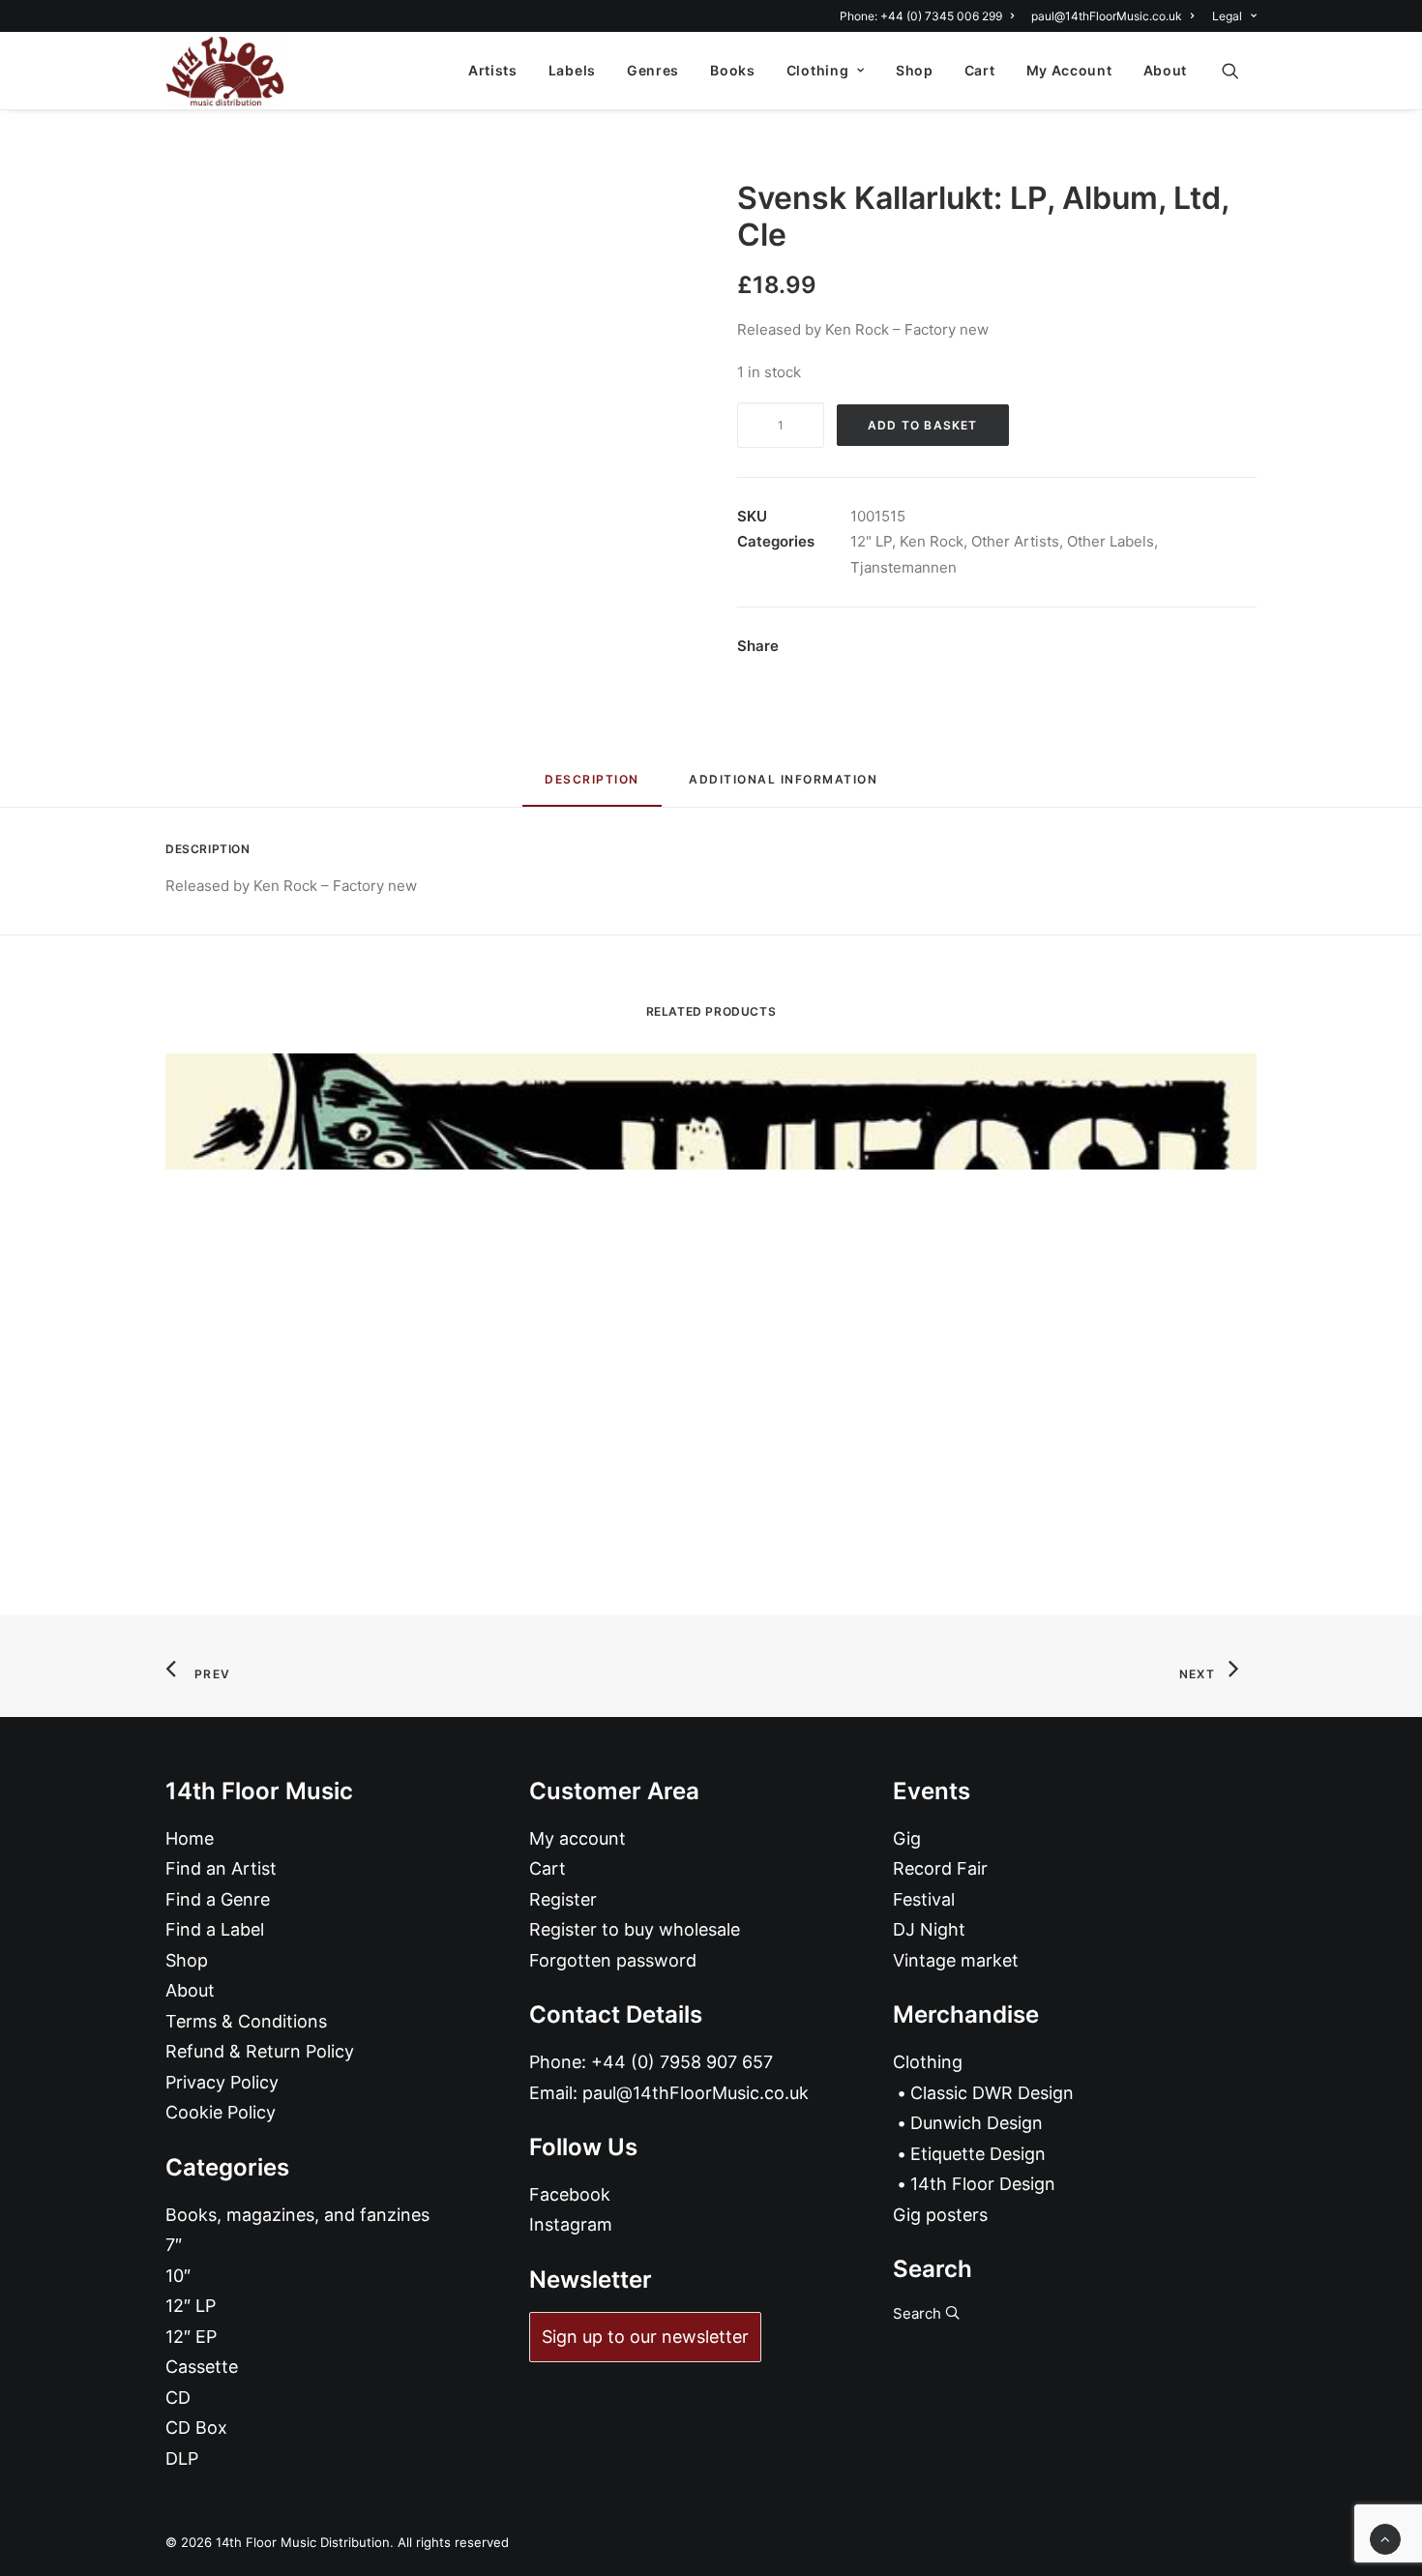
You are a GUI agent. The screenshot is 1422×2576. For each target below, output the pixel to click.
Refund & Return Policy (260, 2051)
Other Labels (1111, 541)
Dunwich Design (977, 2123)
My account (578, 1838)
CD (178, 2398)
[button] (1239, 71)
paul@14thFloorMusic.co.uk (1107, 16)
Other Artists (1015, 541)
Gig (907, 1838)
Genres (653, 70)
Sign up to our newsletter (645, 2337)
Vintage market (956, 1960)
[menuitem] (930, 16)
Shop (915, 70)
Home (190, 1838)
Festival (924, 1899)
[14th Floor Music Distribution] (225, 71)
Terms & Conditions (246, 2021)
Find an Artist (221, 1868)
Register (563, 1899)
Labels (572, 70)
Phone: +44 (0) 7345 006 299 (921, 16)
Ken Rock (932, 541)
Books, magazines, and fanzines (297, 2215)
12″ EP (191, 2337)
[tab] (783, 787)
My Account (1069, 70)
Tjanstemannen (904, 567)
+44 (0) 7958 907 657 (682, 2062)
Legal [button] (1227, 16)
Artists (493, 70)
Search (919, 2313)
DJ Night (929, 1929)
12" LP (871, 541)
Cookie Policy (221, 2112)
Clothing (818, 70)
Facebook (570, 2194)
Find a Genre (218, 1899)
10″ (178, 2276)
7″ (174, 2245)
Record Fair (940, 1868)
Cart (980, 70)
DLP (182, 2458)
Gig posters (940, 2215)
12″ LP (191, 2306)
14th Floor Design (983, 2184)
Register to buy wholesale (635, 1929)
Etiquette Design (978, 2154)
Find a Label (215, 1929)
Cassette (202, 2367)
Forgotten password (613, 1960)
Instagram (571, 2224)
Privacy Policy (222, 2082)
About (1166, 70)
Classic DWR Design (992, 2093)
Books (733, 70)
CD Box (196, 2428)
